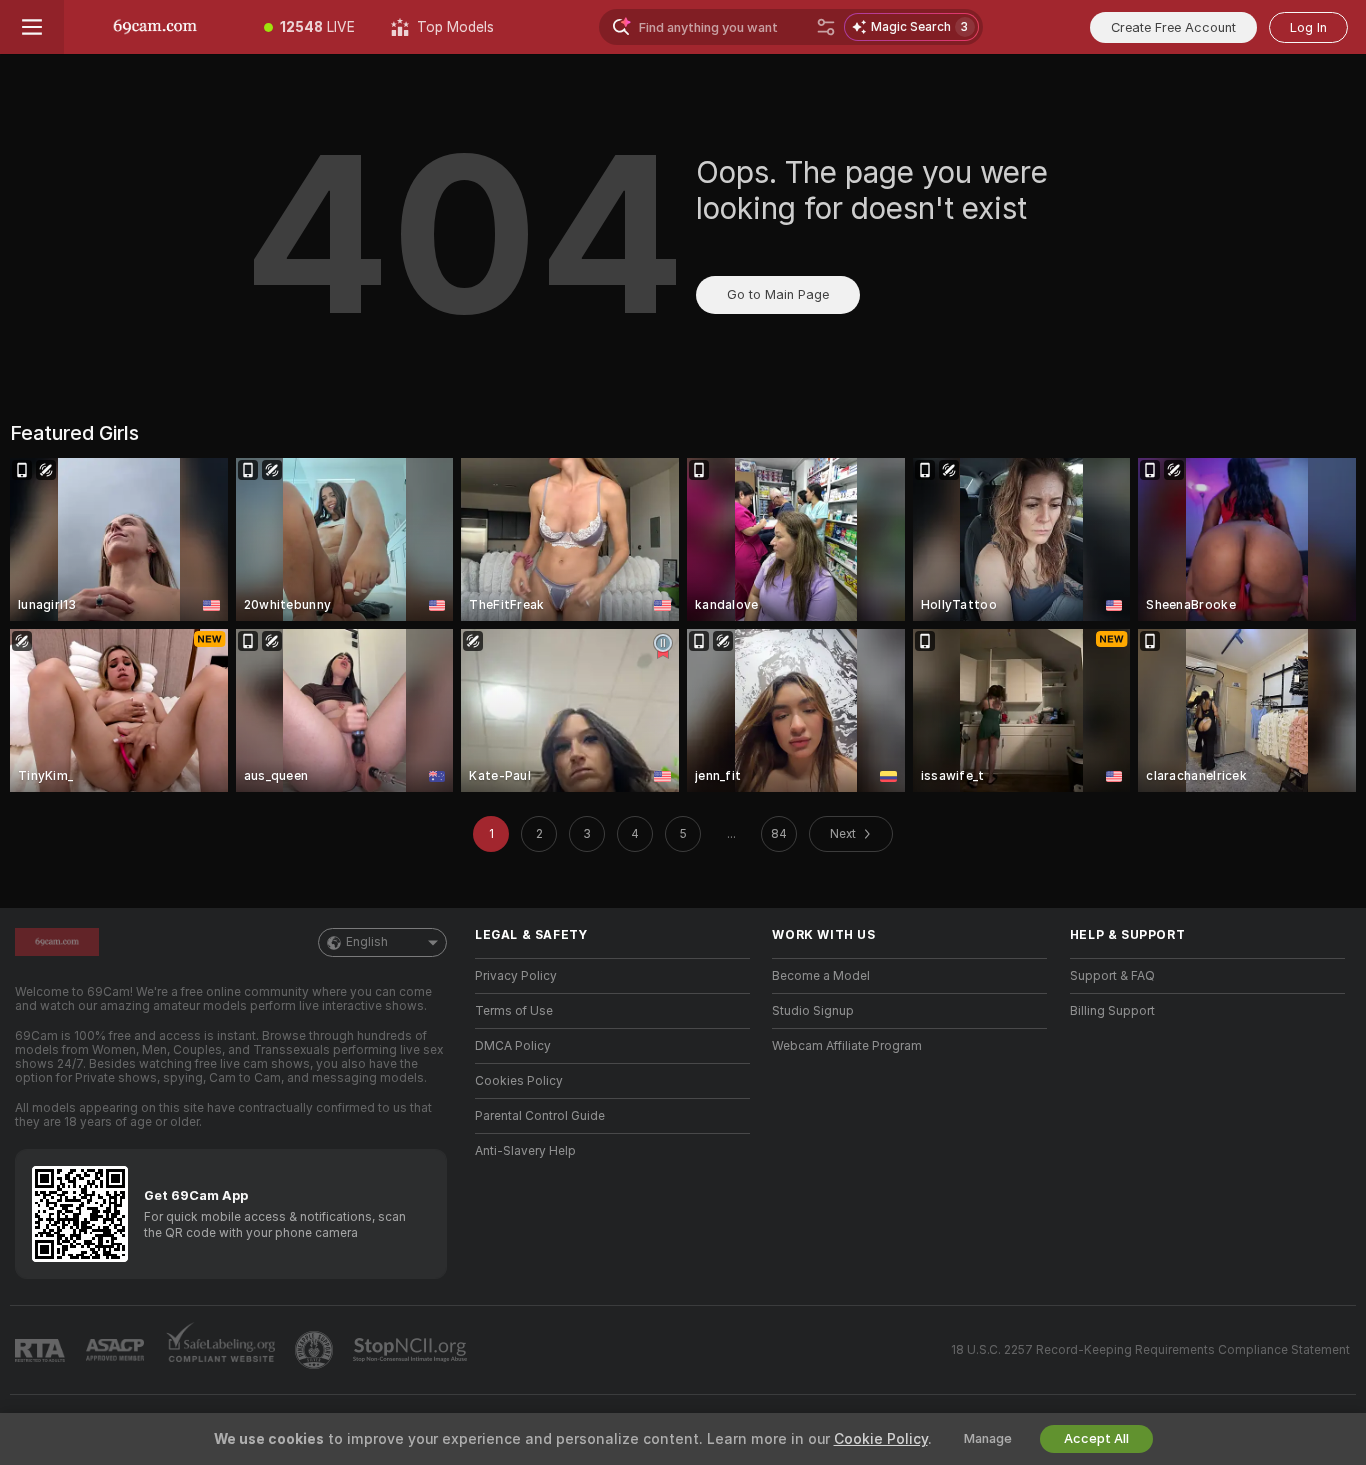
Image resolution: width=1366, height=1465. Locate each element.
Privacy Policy (516, 976)
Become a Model (821, 976)
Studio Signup (813, 1011)
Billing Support (1112, 1011)
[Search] (826, 27)
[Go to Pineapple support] (316, 1350)
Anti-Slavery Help (525, 1151)
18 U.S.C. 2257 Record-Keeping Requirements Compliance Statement (1150, 1350)
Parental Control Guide (540, 1116)
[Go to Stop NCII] (412, 1350)
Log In (1308, 27)
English (367, 942)
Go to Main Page (778, 294)
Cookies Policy (519, 1081)
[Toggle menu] (32, 27)
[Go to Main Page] (155, 27)
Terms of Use (514, 1011)
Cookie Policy (881, 1439)
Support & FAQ (1112, 976)
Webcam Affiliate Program (847, 1046)
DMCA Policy (513, 1046)
